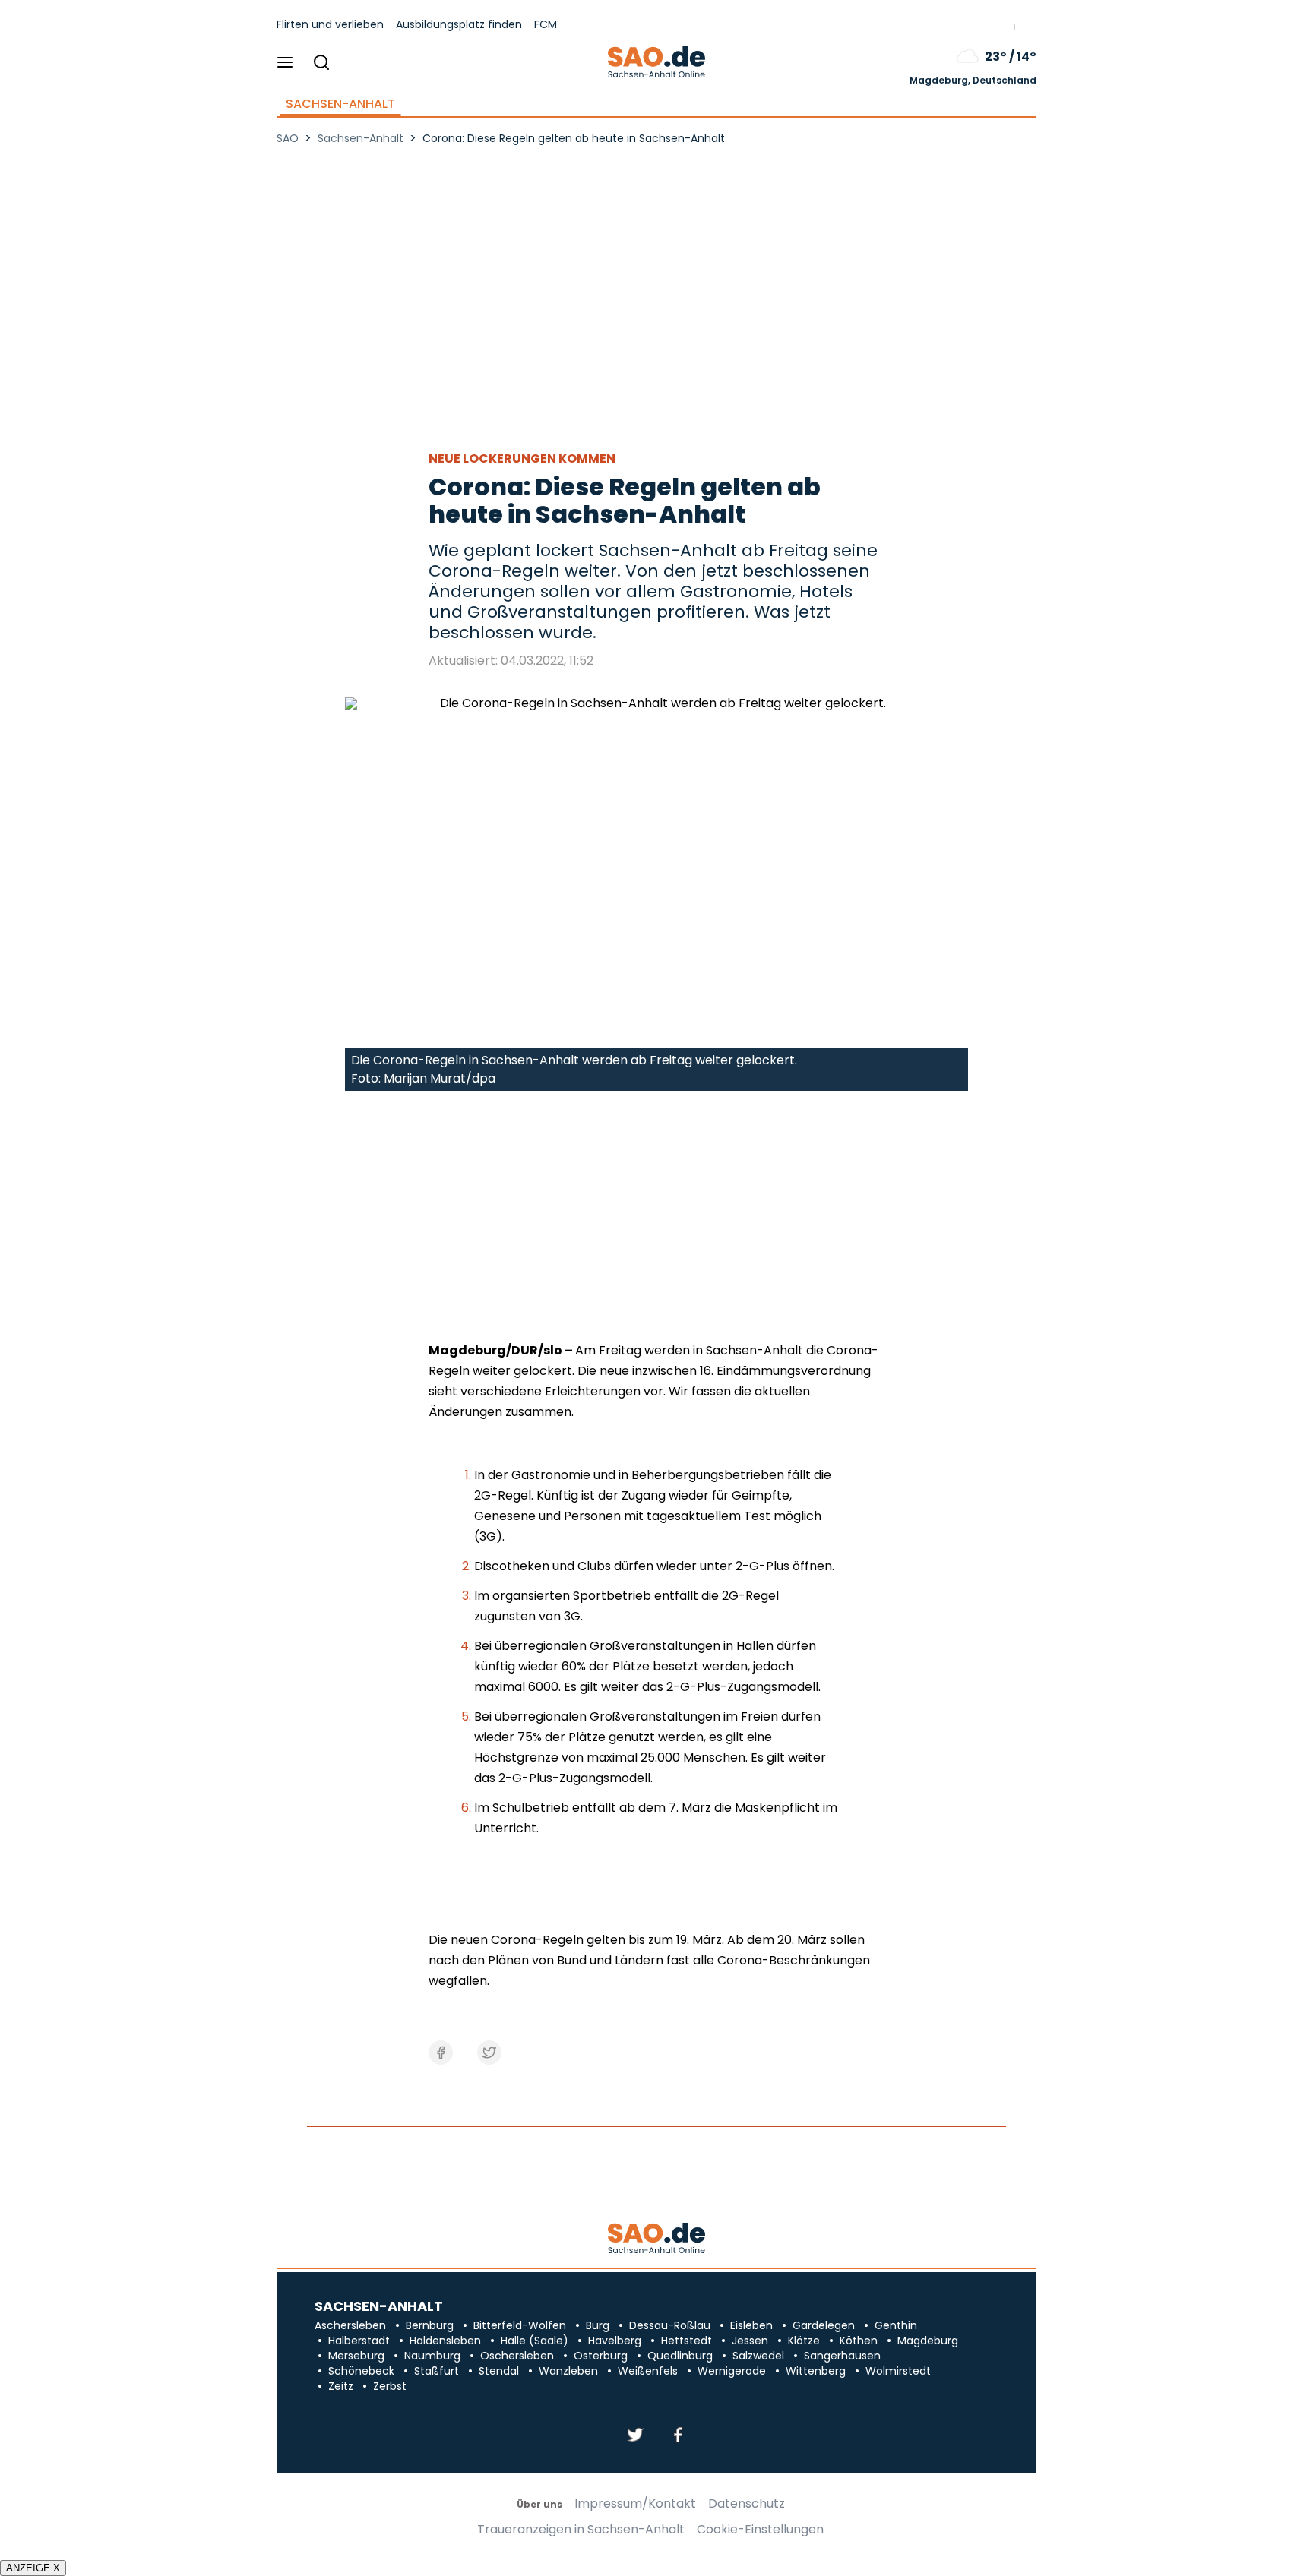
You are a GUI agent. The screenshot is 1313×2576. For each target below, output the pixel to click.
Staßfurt (437, 2371)
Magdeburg (928, 2341)
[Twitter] (635, 2436)
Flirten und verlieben (330, 24)
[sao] (656, 2239)
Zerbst (390, 2386)
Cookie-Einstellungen (760, 2530)
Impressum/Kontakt (635, 2504)
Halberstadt (359, 2341)
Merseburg (356, 2356)
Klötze (804, 2341)
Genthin (896, 2325)
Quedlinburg (680, 2356)
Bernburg (430, 2325)
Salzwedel (758, 2356)
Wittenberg (816, 2371)
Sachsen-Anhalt (340, 104)
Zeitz (341, 2386)
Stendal (499, 2371)
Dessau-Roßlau (670, 2325)
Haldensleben (445, 2341)
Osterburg (601, 2356)
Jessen (750, 2341)
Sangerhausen (842, 2356)
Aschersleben (350, 2325)
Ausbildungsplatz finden (459, 24)
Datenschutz (747, 2504)
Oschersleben (517, 2356)
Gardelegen (824, 2325)
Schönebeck (361, 2371)
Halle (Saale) (535, 2341)
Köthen (859, 2341)
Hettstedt (687, 2341)
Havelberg (615, 2341)
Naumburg (432, 2356)
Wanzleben (568, 2371)
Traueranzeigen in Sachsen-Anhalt (581, 2530)
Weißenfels (648, 2371)
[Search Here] (321, 63)
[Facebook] (678, 2436)
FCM (546, 24)
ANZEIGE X (33, 2568)
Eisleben (751, 2325)
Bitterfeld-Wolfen (520, 2325)
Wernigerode (732, 2371)
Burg (598, 2325)
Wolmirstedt (898, 2371)
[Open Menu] (285, 63)
